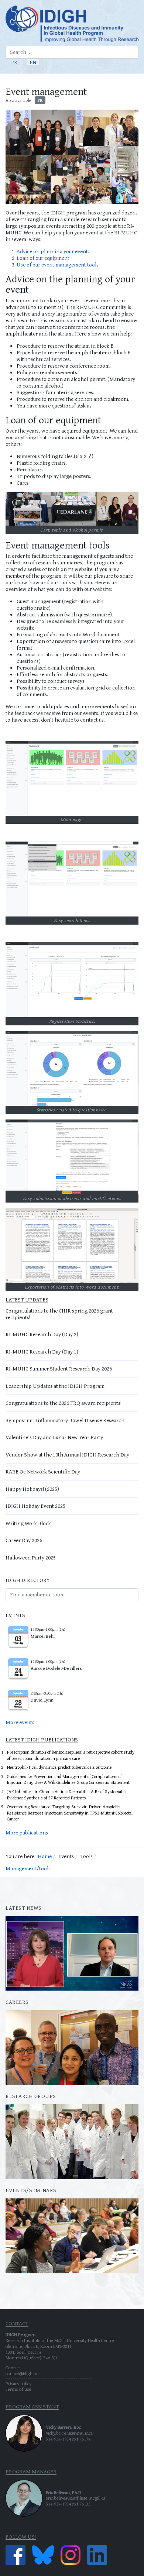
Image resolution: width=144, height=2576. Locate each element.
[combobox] (72, 52)
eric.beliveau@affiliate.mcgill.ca (76, 2498)
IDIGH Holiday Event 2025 (35, 1506)
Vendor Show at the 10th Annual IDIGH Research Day (67, 1454)
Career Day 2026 (24, 1540)
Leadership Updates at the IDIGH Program (55, 1386)
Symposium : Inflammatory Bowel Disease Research (65, 1420)
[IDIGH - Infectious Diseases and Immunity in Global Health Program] (72, 24)
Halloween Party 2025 (31, 1557)
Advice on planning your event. (53, 251)
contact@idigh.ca (21, 2374)
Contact (13, 2368)
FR (14, 62)
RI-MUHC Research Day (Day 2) (42, 1334)
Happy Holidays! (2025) (32, 1489)
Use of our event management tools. (58, 264)
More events (20, 1722)
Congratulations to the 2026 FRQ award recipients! (64, 1403)
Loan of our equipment (43, 258)
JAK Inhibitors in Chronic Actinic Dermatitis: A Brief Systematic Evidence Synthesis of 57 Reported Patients (66, 1795)
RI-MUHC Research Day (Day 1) (42, 1351)
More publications (27, 1832)
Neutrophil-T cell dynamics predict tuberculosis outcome (59, 1767)
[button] (136, 78)
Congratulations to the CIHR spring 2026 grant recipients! (59, 1314)
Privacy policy (18, 2384)
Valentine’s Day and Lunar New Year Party (54, 1437)
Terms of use (18, 2389)
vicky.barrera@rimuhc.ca (69, 2433)
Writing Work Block (28, 1523)
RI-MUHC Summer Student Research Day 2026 (59, 1368)
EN (33, 62)
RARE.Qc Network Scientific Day (43, 1471)
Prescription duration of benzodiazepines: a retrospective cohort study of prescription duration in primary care (71, 1755)
